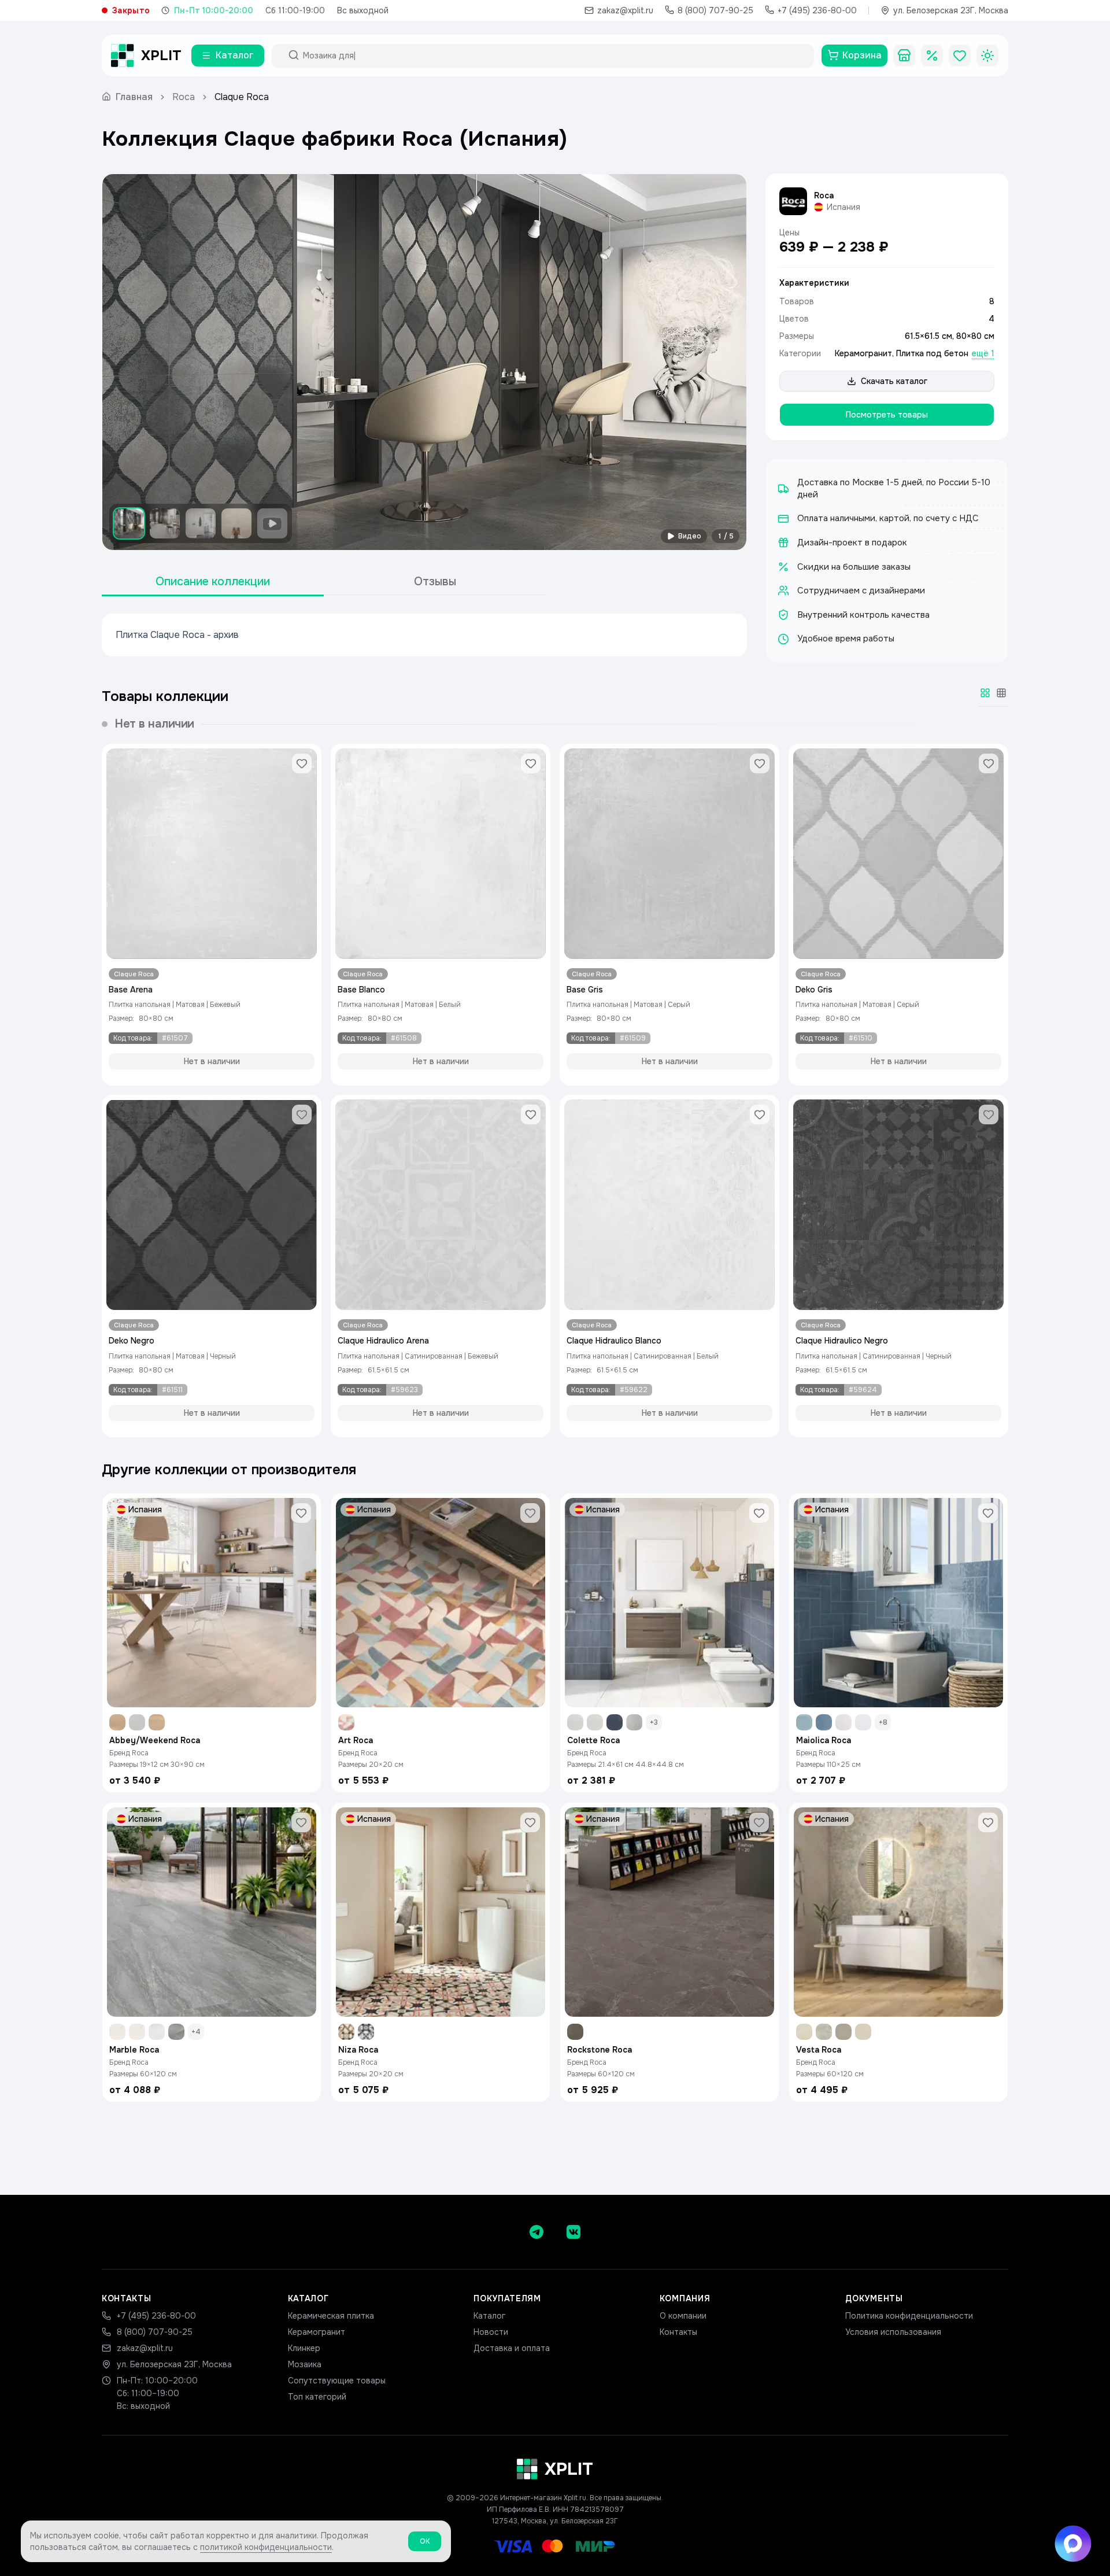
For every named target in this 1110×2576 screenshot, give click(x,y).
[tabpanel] (424, 635)
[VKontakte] (573, 2232)
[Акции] (932, 56)
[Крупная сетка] (985, 693)
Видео (690, 536)
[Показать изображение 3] (201, 523)
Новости (491, 2332)
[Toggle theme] (987, 56)
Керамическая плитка (331, 2316)
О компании (683, 2316)
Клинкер (304, 2348)
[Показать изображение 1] (129, 523)
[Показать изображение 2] (165, 523)
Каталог (489, 2316)
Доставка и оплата (512, 2348)
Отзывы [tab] (435, 582)
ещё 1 (983, 353)
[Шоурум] (904, 56)
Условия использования (893, 2332)
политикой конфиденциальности (266, 2547)
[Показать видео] (272, 523)
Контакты (678, 2332)
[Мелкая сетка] (1001, 693)
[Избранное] (960, 56)
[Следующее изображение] (728, 362)
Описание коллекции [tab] (213, 582)
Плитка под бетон (932, 353)
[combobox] (553, 56)
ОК (425, 2541)
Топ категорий (317, 2397)
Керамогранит (863, 353)
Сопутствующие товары (337, 2381)
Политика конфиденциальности (909, 2316)
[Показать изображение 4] (236, 523)
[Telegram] (536, 2232)
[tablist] (324, 582)
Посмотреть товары (887, 415)
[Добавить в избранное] (302, 763)
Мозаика (305, 2364)
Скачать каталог (894, 381)
